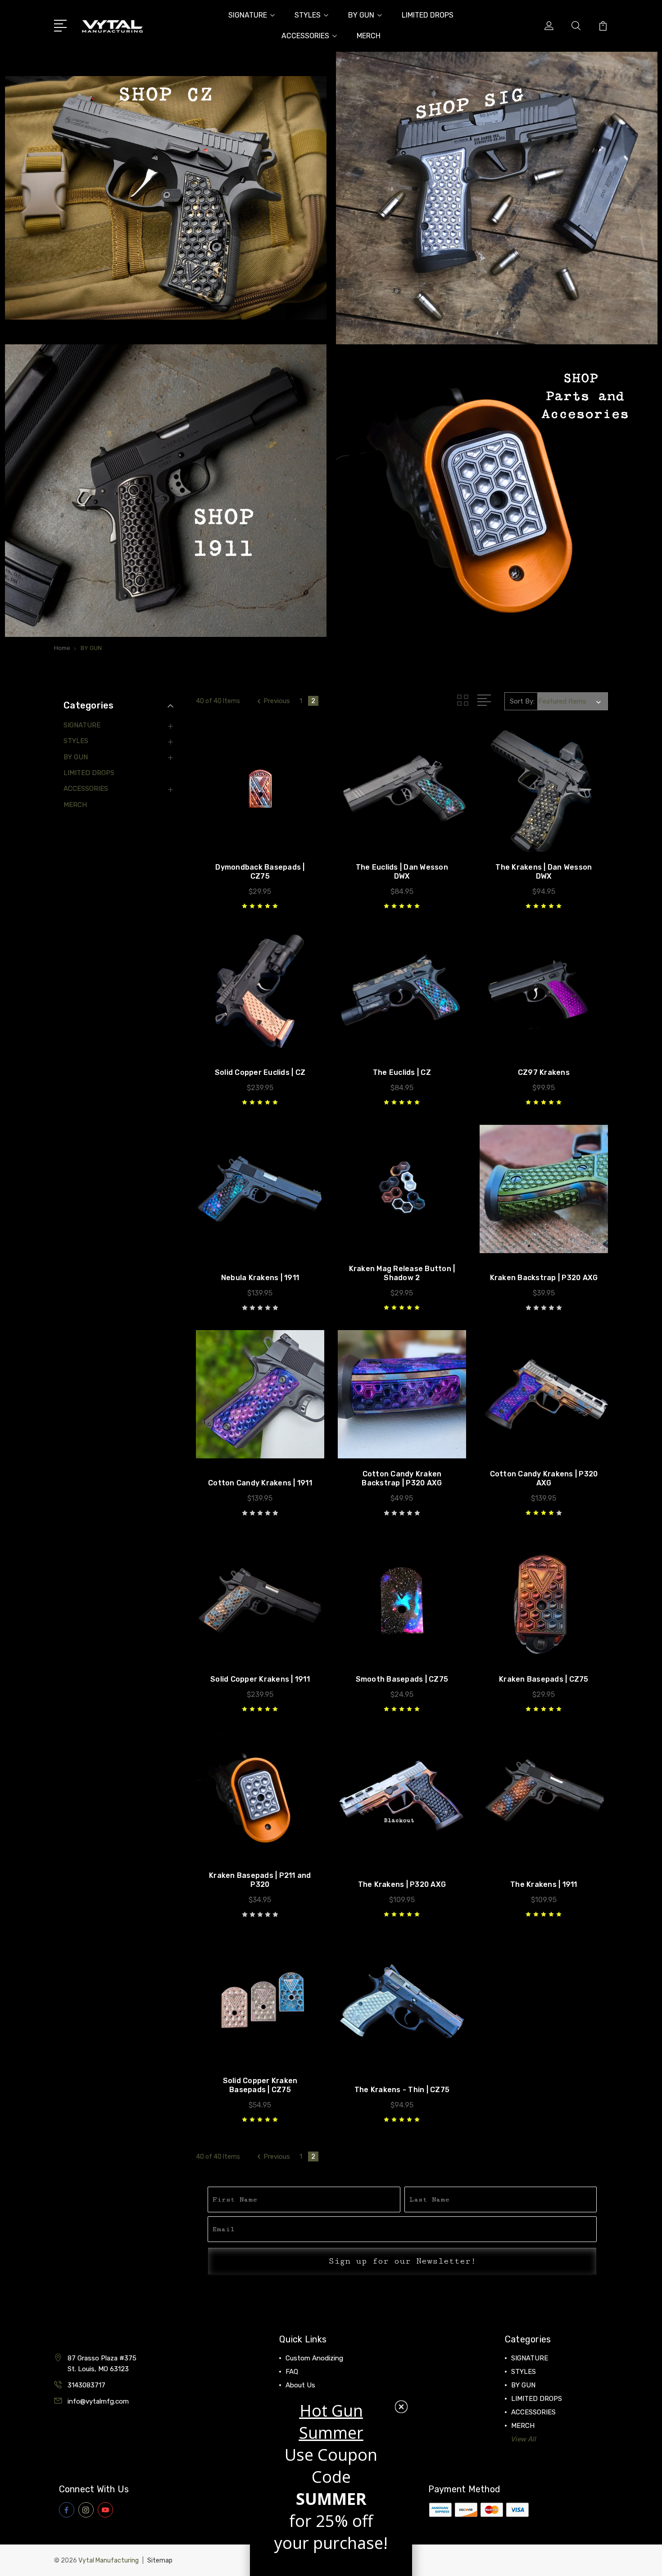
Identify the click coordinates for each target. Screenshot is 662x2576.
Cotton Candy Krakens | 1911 (260, 1483)
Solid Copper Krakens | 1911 (260, 1679)
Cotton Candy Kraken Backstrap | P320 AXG (402, 1478)
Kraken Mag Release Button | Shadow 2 (402, 1273)
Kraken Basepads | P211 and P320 (260, 1880)
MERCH (369, 36)
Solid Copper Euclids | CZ (260, 1072)
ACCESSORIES (305, 36)
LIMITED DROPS (428, 15)
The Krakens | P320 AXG (402, 1884)
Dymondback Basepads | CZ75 (260, 872)
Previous (277, 701)
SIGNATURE (248, 15)
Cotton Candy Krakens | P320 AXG (544, 1478)
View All (524, 2439)
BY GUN (361, 15)
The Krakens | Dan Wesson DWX (544, 872)
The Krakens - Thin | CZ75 (402, 2090)
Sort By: (522, 701)
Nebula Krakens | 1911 (260, 1278)
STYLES (308, 15)
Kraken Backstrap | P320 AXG (544, 1278)
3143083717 (86, 2385)
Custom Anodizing (314, 2358)
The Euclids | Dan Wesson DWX (402, 872)
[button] (166, 198)
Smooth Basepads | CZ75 (402, 1679)
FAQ (292, 2372)
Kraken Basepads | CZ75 (544, 1679)
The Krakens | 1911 (544, 1884)
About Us (300, 2385)
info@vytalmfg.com (98, 2401)
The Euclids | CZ (402, 1072)
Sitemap (160, 2560)
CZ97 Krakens (544, 1072)
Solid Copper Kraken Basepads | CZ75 (260, 2085)
